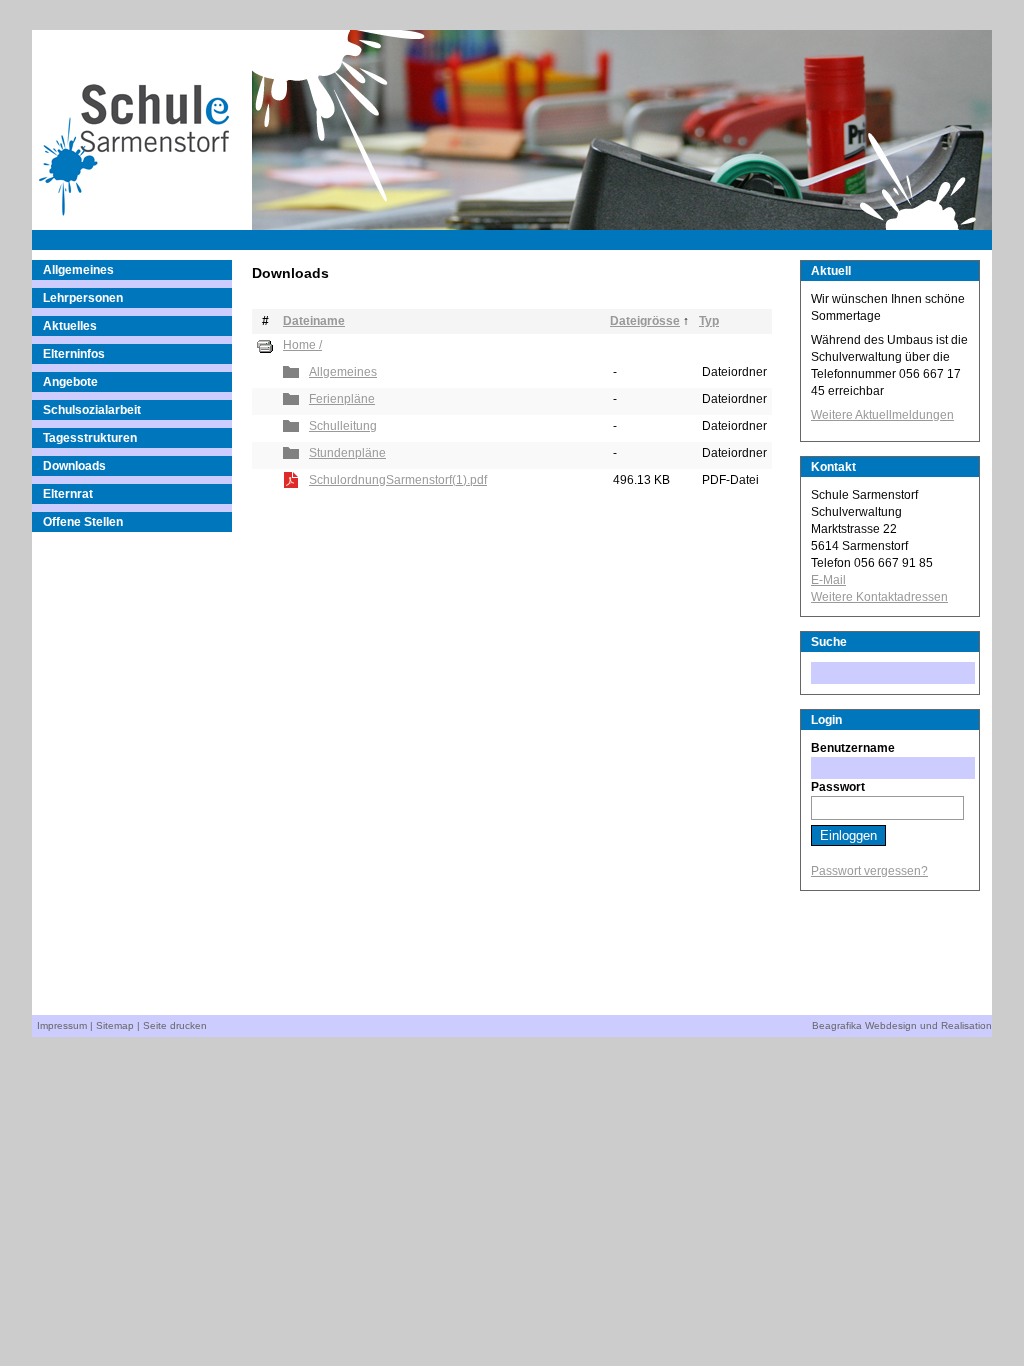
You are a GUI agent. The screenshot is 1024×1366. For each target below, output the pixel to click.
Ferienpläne (342, 399)
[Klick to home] (142, 130)
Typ (709, 321)
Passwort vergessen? (869, 871)
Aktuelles (70, 326)
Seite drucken (175, 1025)
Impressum (62, 1025)
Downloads (74, 466)
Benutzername (853, 748)
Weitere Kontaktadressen (879, 597)
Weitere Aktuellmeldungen (882, 415)
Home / (302, 345)
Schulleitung (343, 426)
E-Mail (828, 580)
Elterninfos (74, 354)
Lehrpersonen (83, 298)
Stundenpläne (347, 453)
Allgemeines (78, 270)
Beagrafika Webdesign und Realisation (902, 1025)
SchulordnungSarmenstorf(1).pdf (398, 480)
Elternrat (68, 494)
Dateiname (314, 321)
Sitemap (115, 1025)
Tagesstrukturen (90, 438)
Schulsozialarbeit (92, 410)
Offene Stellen (83, 522)
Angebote (70, 382)
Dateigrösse (645, 321)
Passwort (838, 787)
